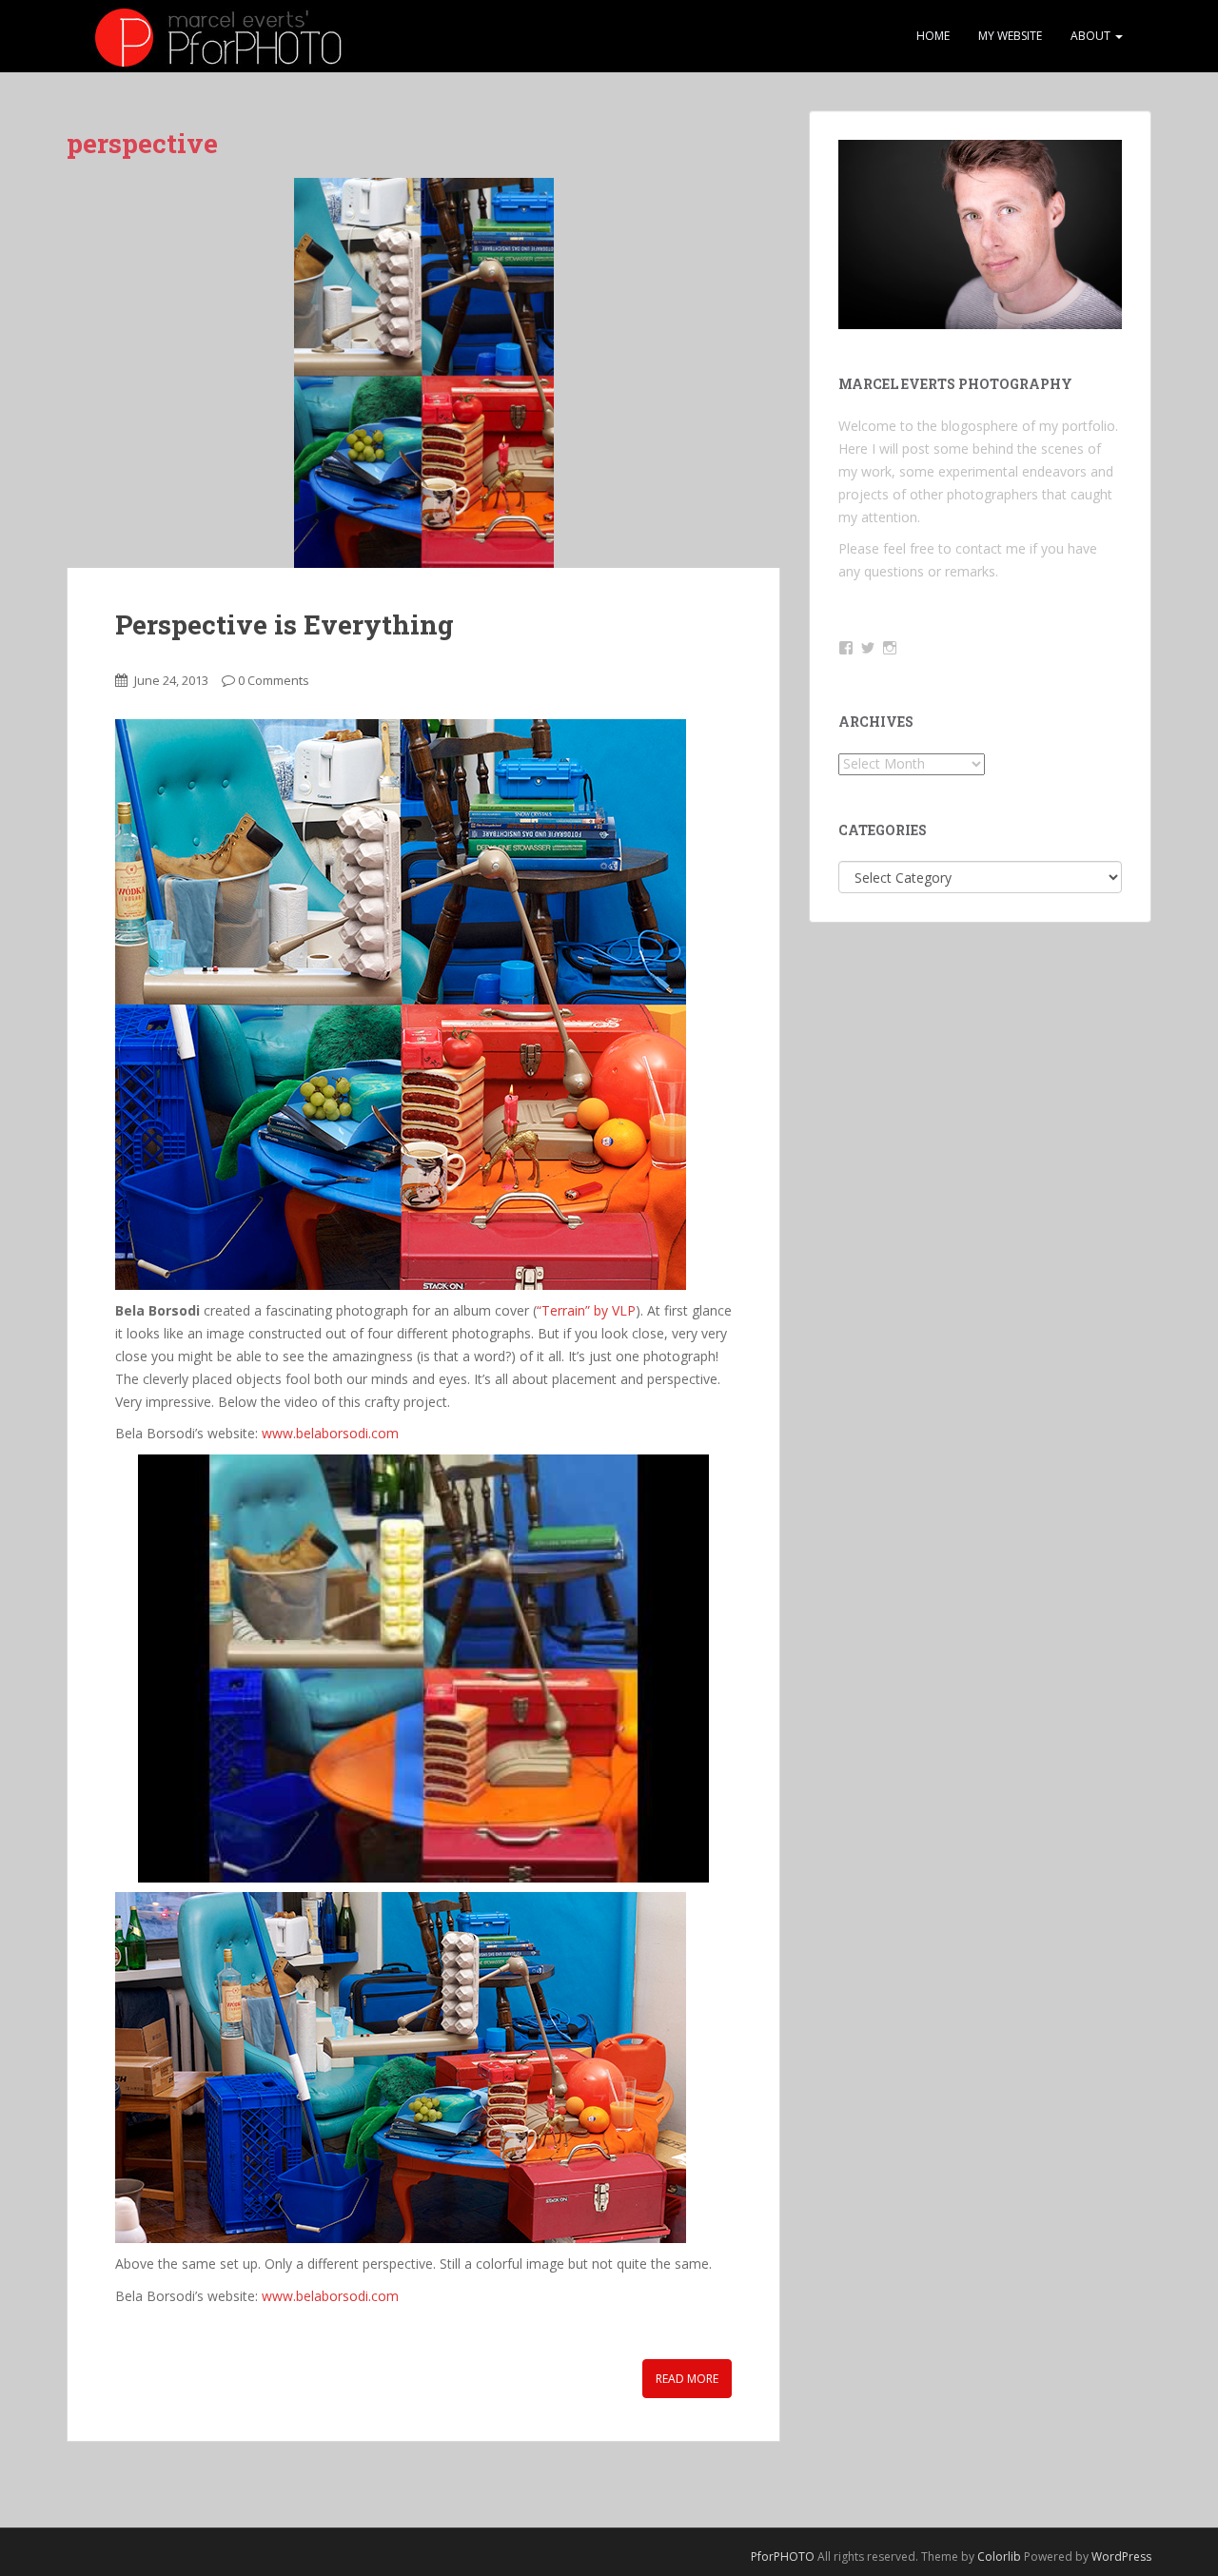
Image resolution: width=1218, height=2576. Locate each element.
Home (933, 36)
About (1092, 36)
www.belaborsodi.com (330, 1433)
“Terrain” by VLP (586, 1310)
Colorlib (999, 2556)
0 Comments (274, 680)
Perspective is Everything (285, 624)
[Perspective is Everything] (423, 373)
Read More (687, 2379)
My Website (1010, 36)
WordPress (1121, 2556)
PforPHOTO (783, 2556)
